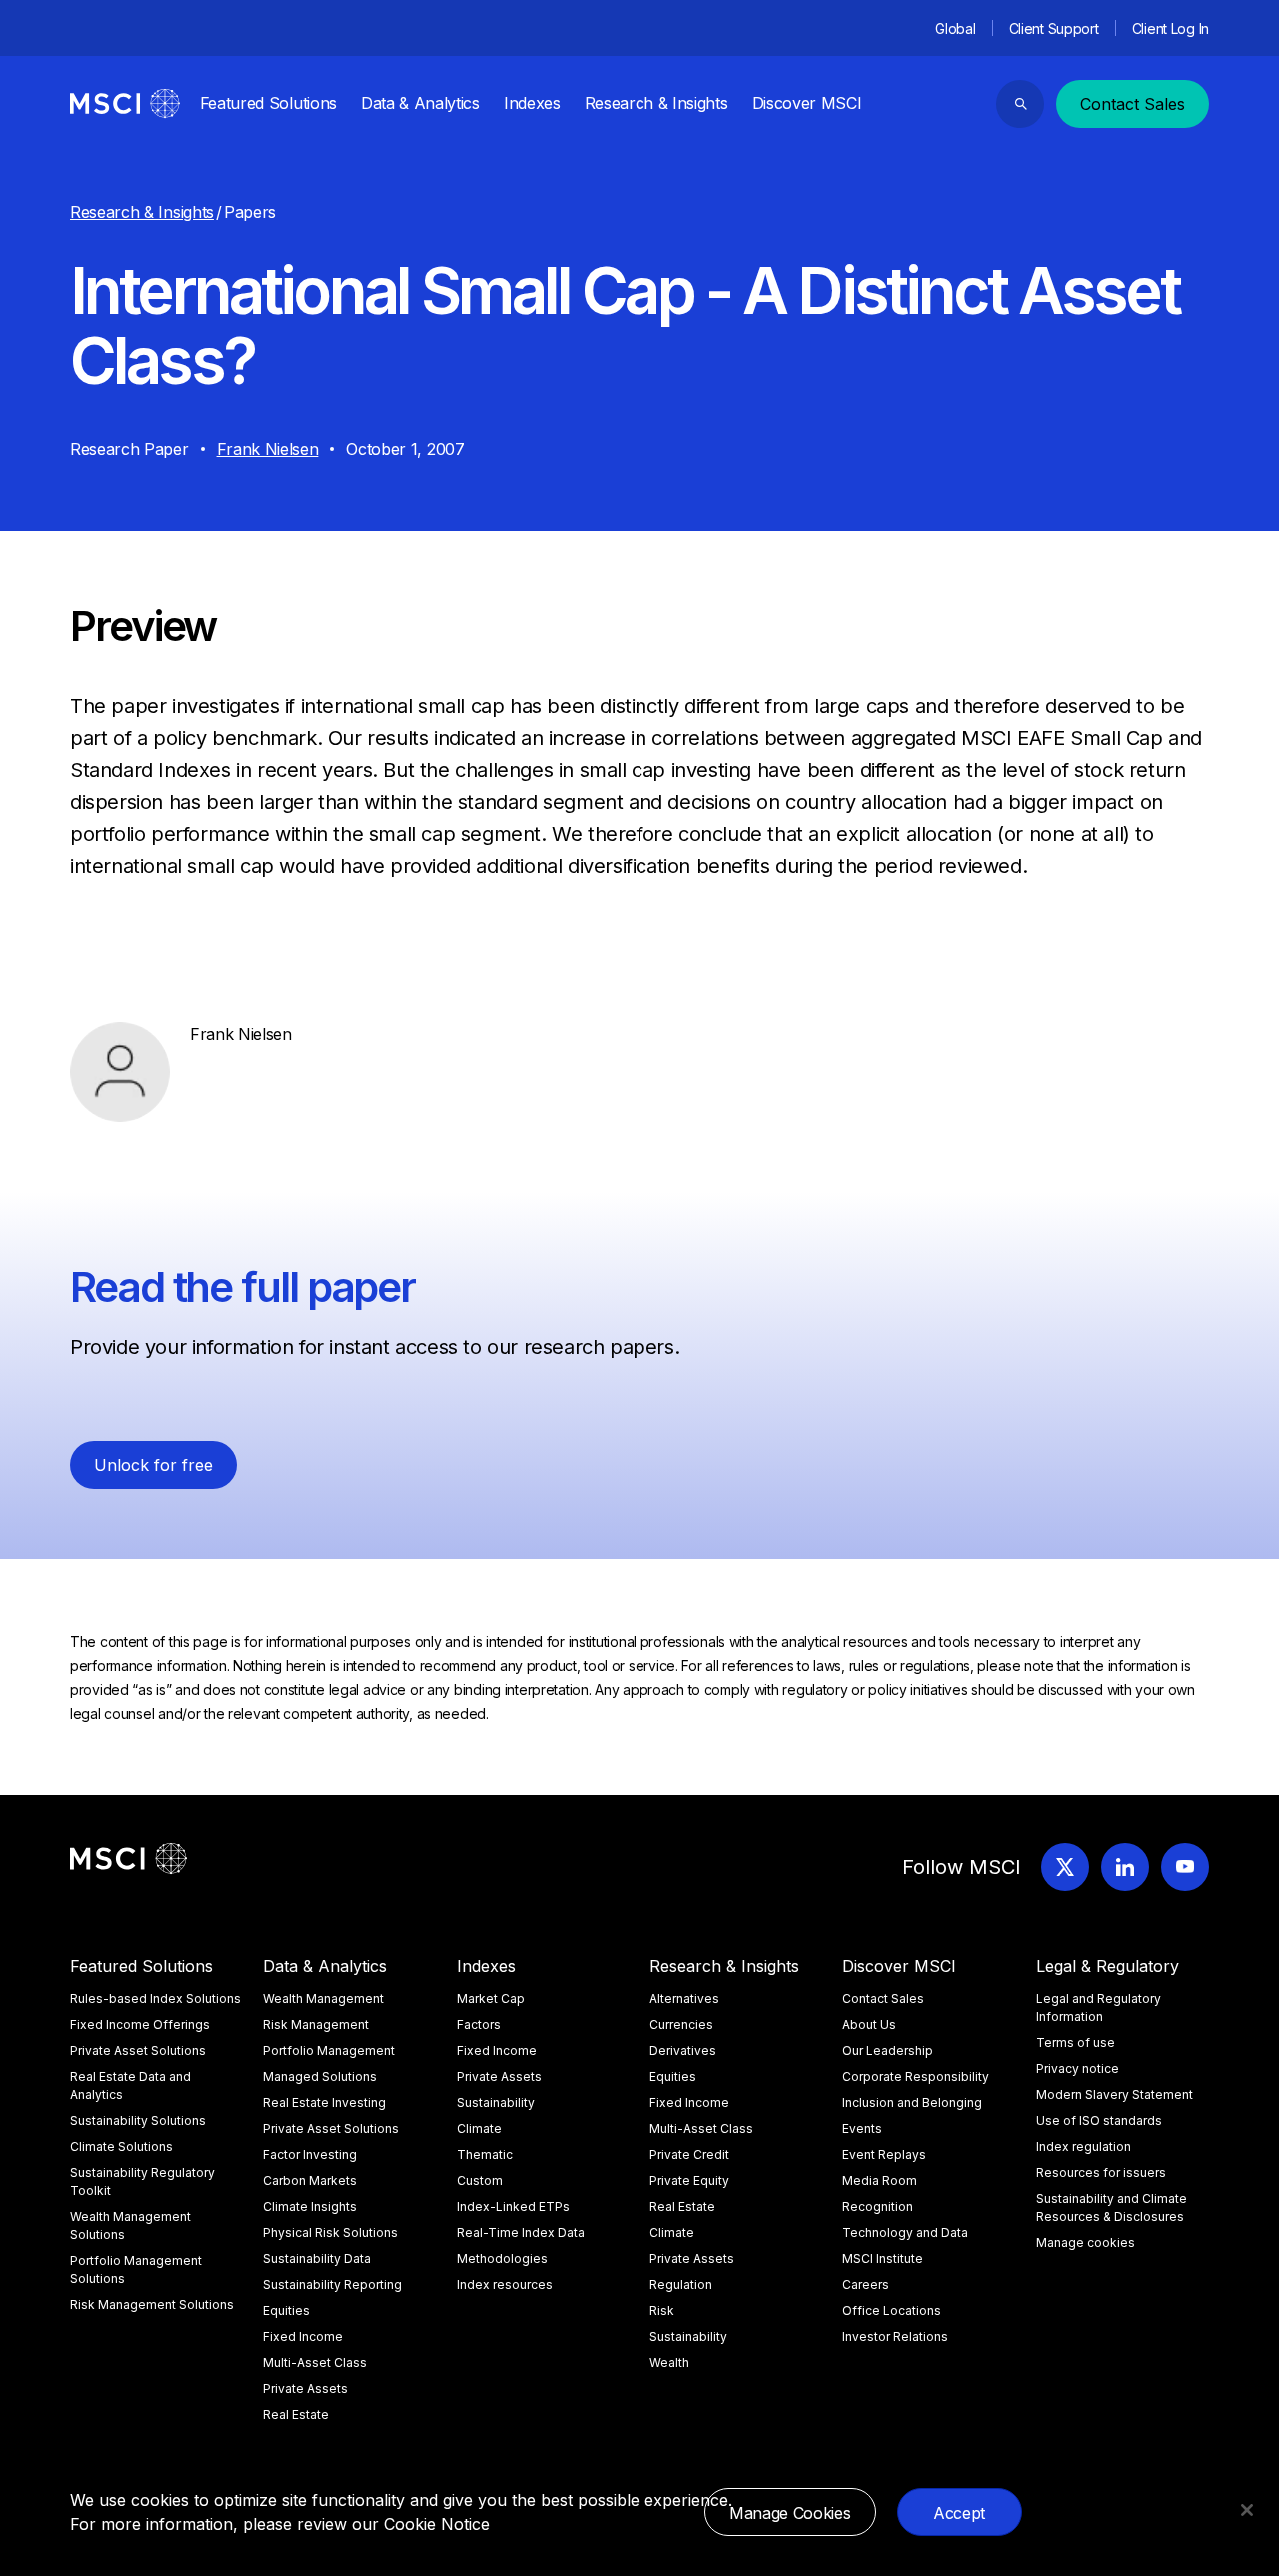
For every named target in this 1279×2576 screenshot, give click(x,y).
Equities (286, 2311)
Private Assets (305, 2389)
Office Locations (892, 2311)
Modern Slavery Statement (1115, 2095)
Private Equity (689, 2181)
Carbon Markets (310, 2181)
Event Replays (884, 2155)
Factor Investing (310, 2155)
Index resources (505, 2285)
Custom (480, 2181)
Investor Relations (895, 2337)
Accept (959, 2513)
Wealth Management (323, 1999)
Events (862, 2129)
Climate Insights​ (310, 2207)
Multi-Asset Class (315, 2363)
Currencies (681, 2025)
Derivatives (683, 2051)
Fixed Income (303, 2337)
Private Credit (689, 2155)
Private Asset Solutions (138, 2051)
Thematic (485, 2155)
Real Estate (296, 2415)
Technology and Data (905, 2233)
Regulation (681, 2285)
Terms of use (1076, 2043)
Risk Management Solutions (152, 2305)
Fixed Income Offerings (140, 2025)
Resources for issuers (1101, 2173)
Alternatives (684, 1999)
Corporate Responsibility (916, 2077)
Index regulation (1084, 2147)
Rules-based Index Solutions (155, 1999)
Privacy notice (1078, 2069)
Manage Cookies (790, 2513)
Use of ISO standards (1099, 2121)
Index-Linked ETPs (513, 2207)
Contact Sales (1133, 104)
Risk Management (316, 2025)
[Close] (1247, 2510)
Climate (479, 2129)
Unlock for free (153, 1465)
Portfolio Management (329, 2051)
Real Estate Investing (324, 2103)
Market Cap (491, 1999)
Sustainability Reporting (332, 2285)
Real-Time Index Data (521, 2233)
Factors (479, 2025)
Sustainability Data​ (317, 2259)
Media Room (880, 2181)
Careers (866, 2285)
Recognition (878, 2207)
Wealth (669, 2363)
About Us (869, 2025)
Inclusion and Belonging (912, 2103)
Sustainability (496, 2103)
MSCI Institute (883, 2259)
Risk (662, 2311)
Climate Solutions (121, 2147)
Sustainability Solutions (138, 2121)
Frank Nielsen (268, 449)
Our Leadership (888, 2051)
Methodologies (502, 2259)
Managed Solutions (320, 2077)
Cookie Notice (437, 2524)
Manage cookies (1086, 2243)
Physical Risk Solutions (330, 2233)
